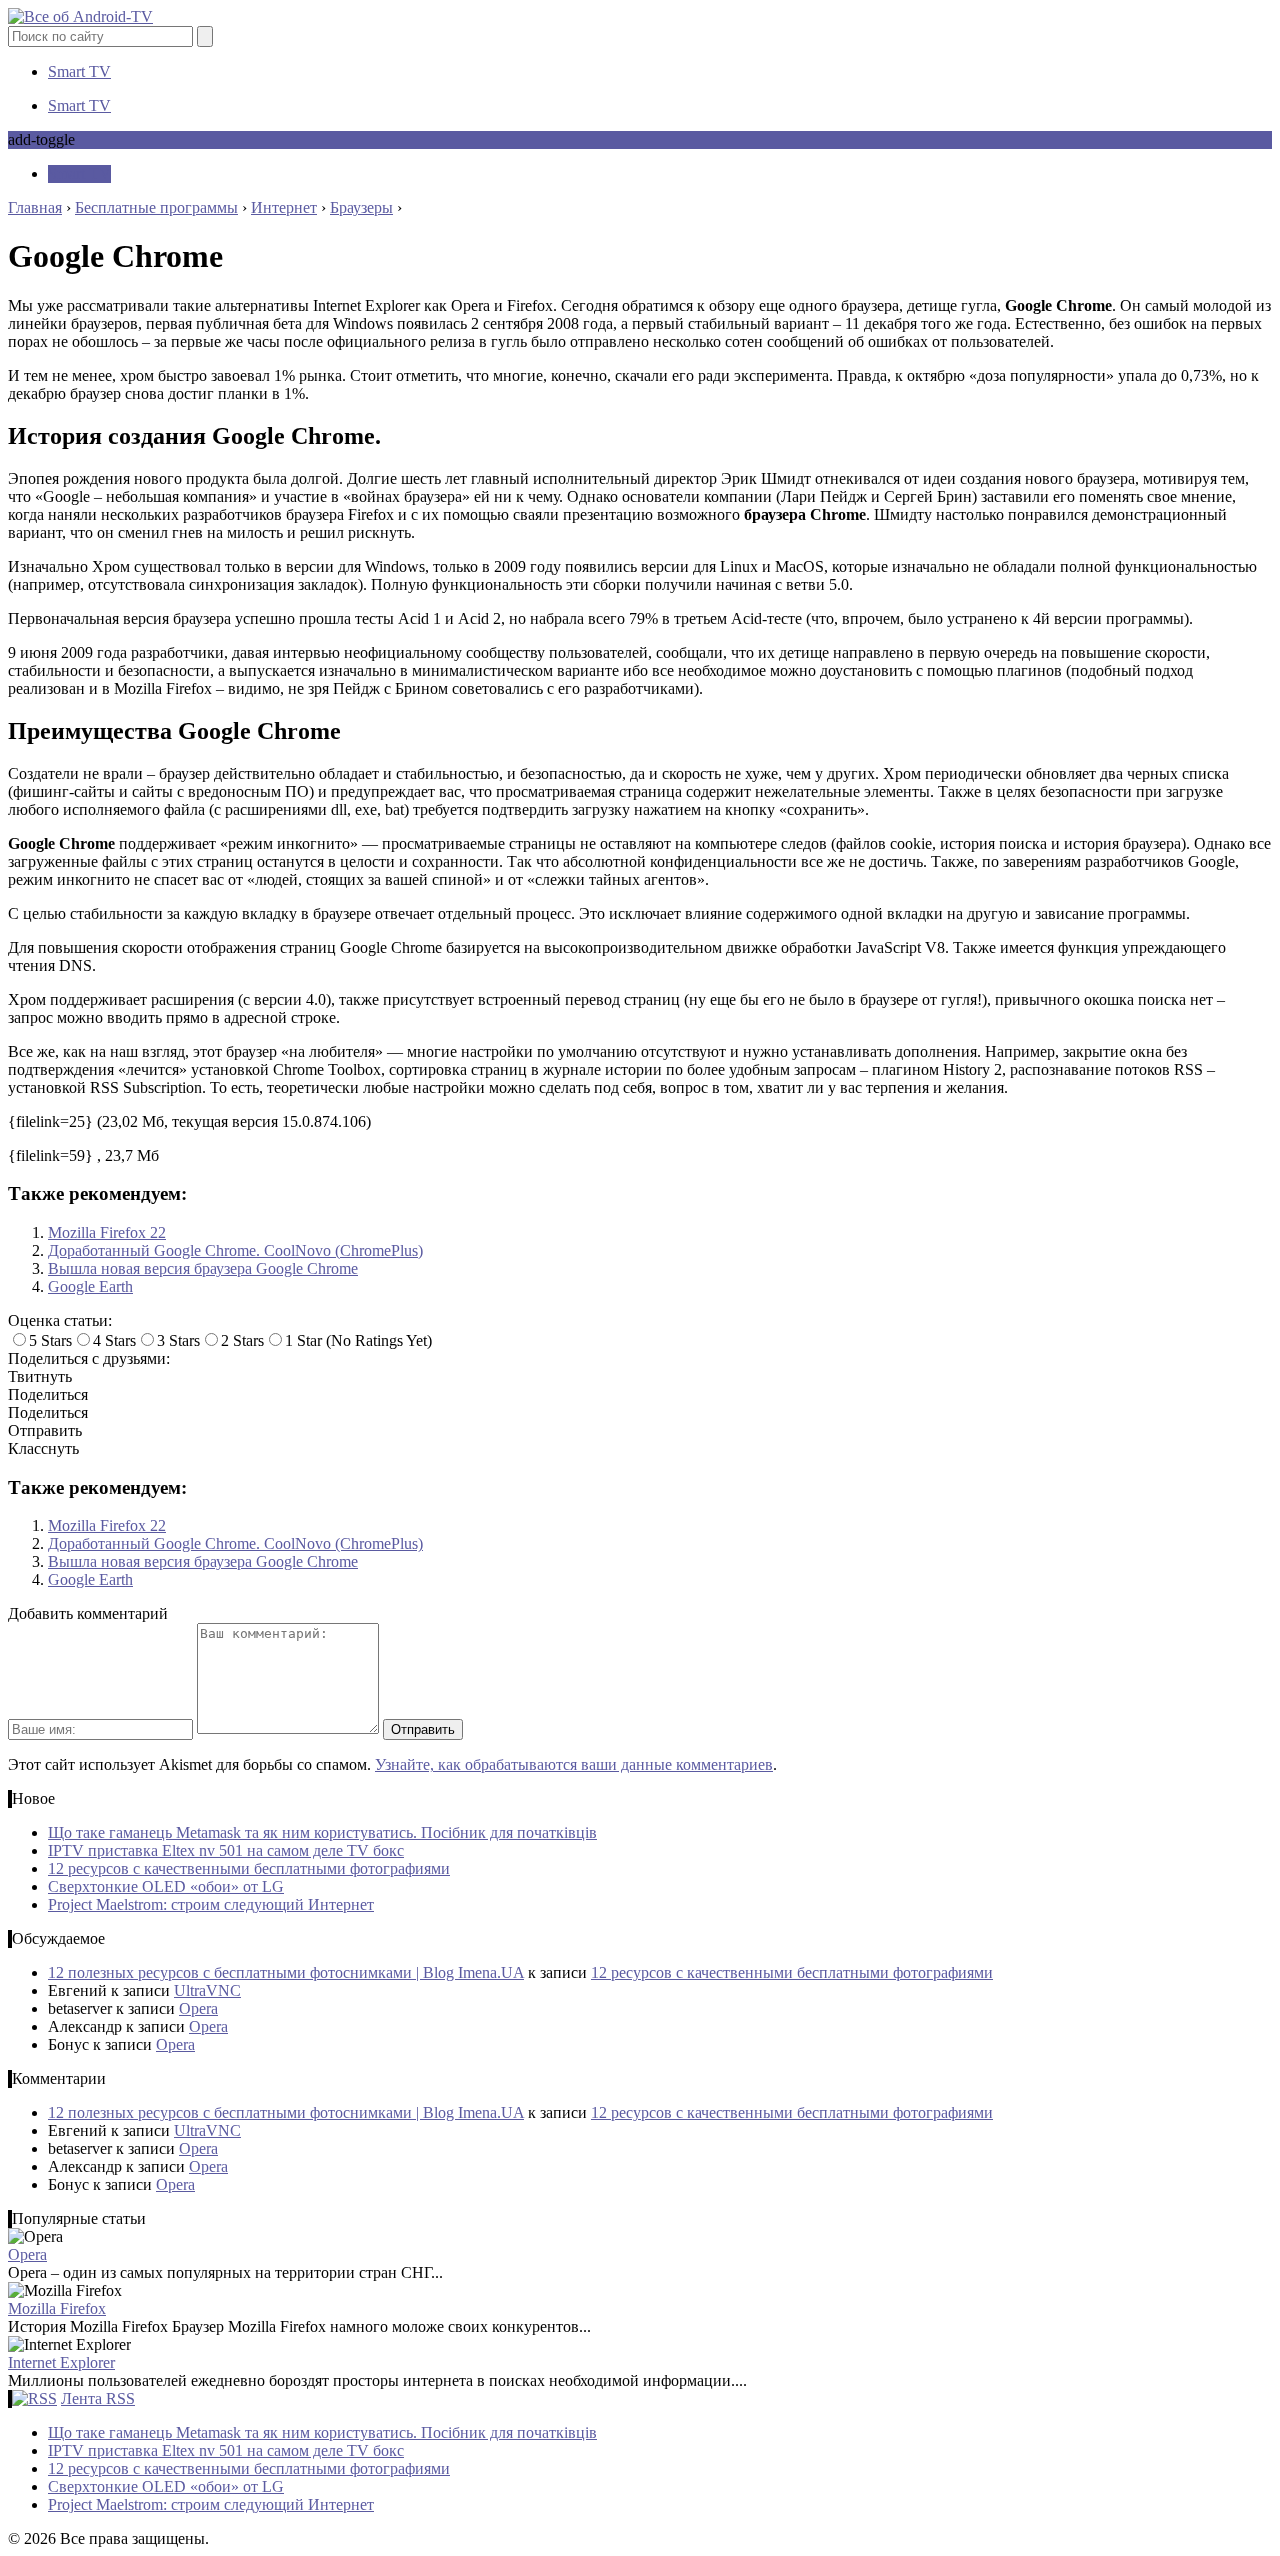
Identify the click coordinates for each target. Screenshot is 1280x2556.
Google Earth (90, 1286)
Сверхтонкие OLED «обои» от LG (166, 1886)
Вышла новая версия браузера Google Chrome (203, 1268)
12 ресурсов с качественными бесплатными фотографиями (249, 1868)
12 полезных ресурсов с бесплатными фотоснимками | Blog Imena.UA (286, 1972)
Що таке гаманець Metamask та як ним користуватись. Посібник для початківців (322, 1832)
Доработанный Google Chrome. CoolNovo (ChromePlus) (235, 1250)
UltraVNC (207, 1990)
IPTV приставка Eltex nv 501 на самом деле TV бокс (226, 1850)
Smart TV (79, 71)
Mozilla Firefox (57, 2308)
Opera (198, 2008)
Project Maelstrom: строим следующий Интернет (211, 1904)
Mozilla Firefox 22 (107, 1232)
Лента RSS (98, 2398)
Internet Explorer (61, 2362)
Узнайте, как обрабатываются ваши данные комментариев (574, 1764)
